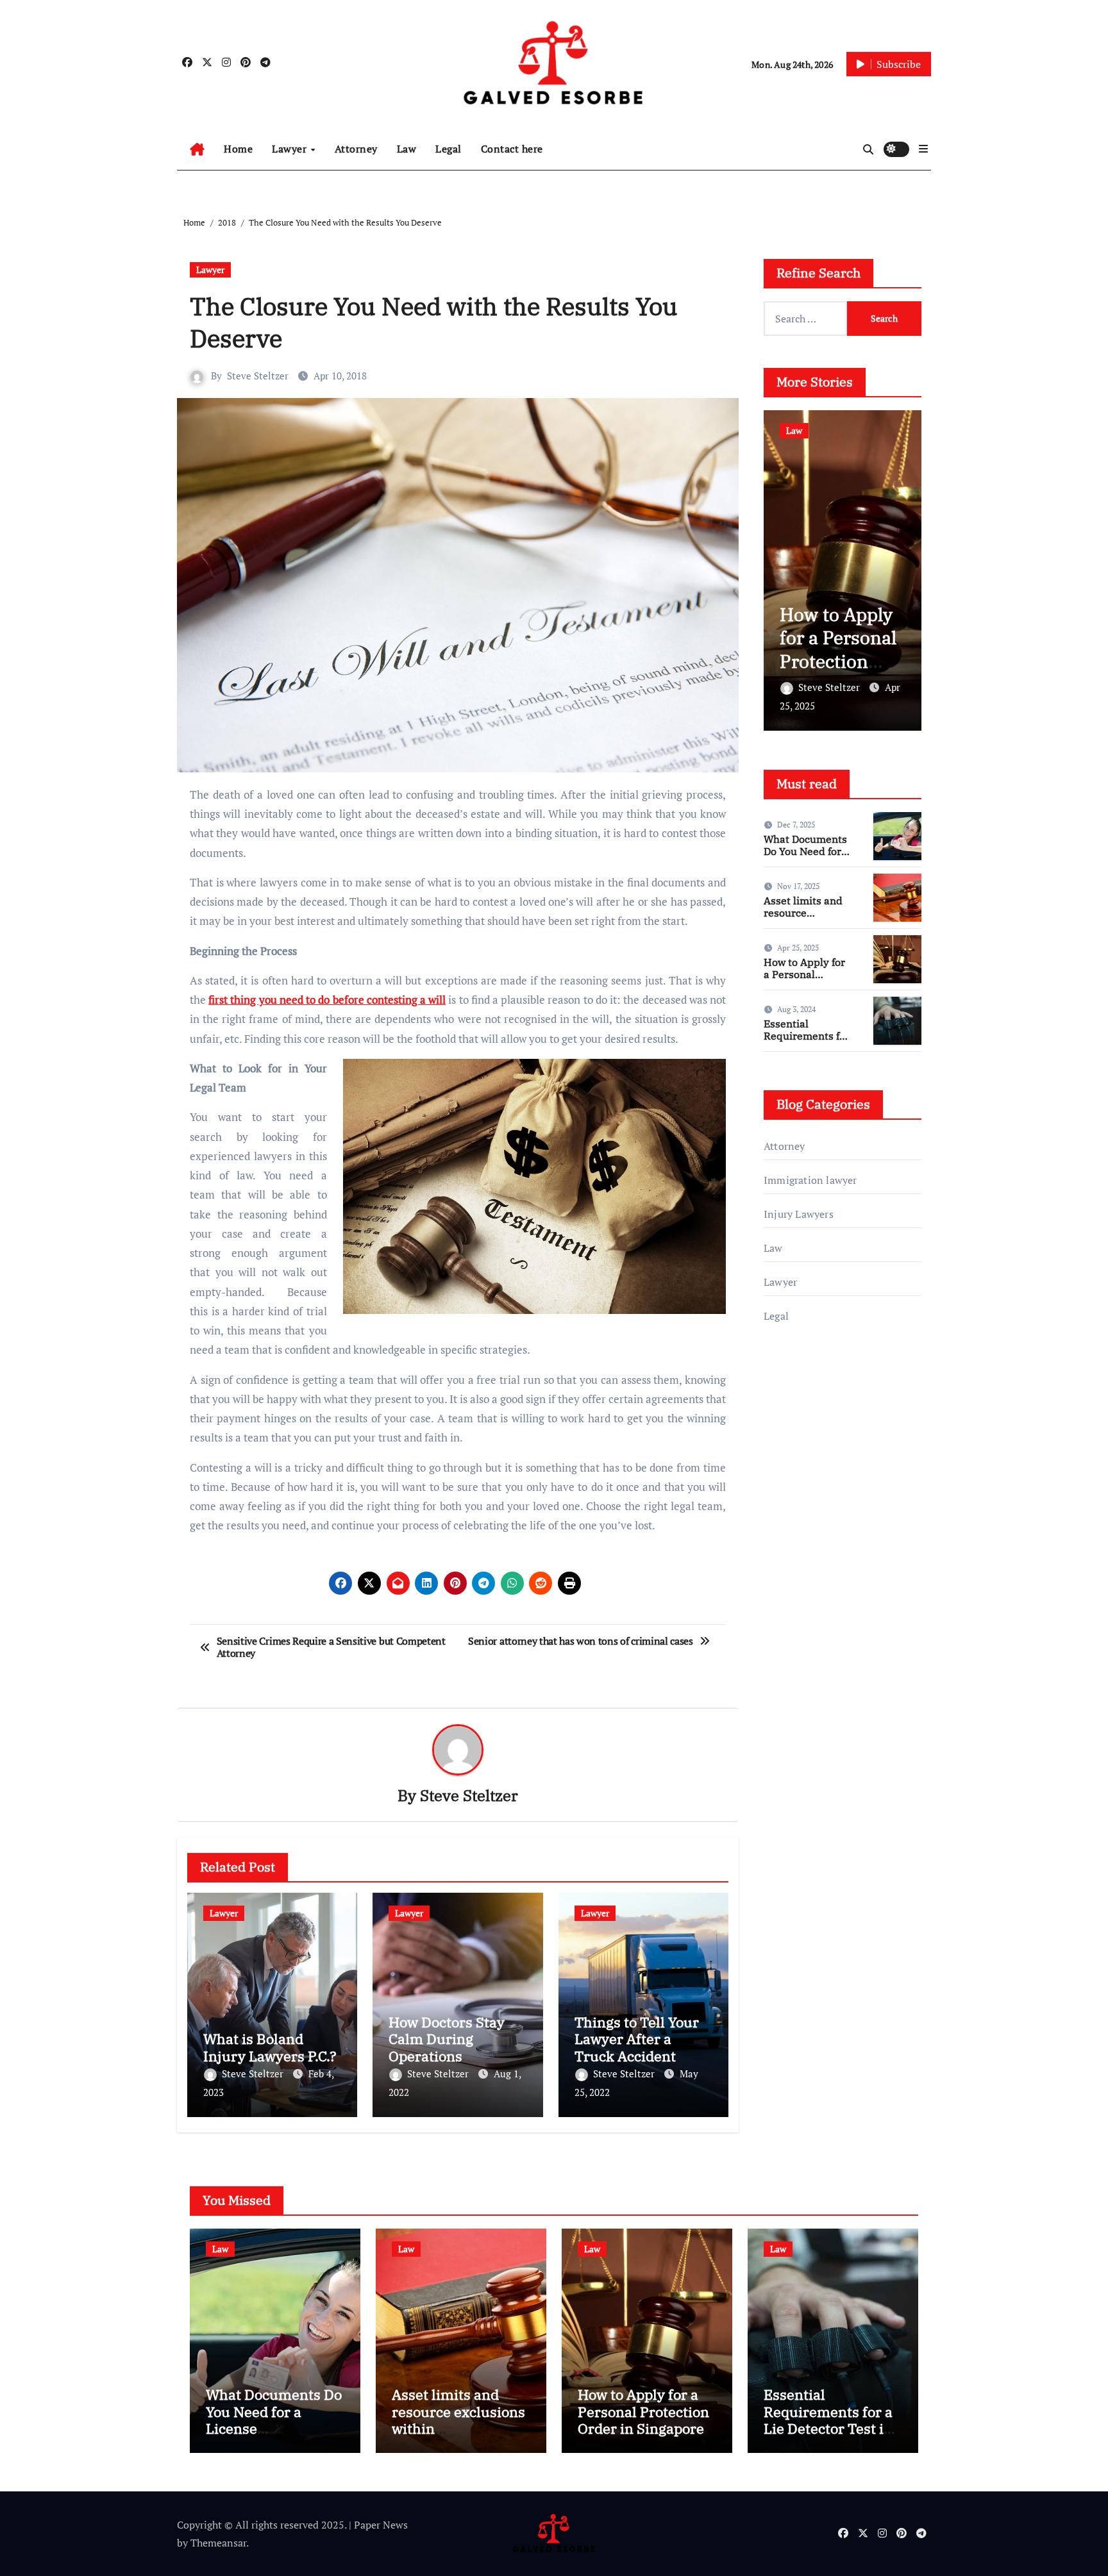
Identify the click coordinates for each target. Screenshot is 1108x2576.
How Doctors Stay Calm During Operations (447, 2039)
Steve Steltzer (258, 376)
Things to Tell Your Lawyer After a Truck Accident (637, 2039)
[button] (923, 149)
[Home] (197, 149)
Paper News (381, 2525)
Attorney (356, 149)
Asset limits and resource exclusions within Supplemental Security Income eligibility (458, 2437)
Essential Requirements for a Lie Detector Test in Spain (807, 1042)
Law (407, 149)
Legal (449, 149)
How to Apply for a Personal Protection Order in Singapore (791, 661)
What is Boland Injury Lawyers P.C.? (270, 2047)
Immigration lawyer (810, 1180)
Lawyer (291, 149)
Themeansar (218, 2543)
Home (238, 149)
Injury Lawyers (799, 1214)
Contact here (512, 149)
